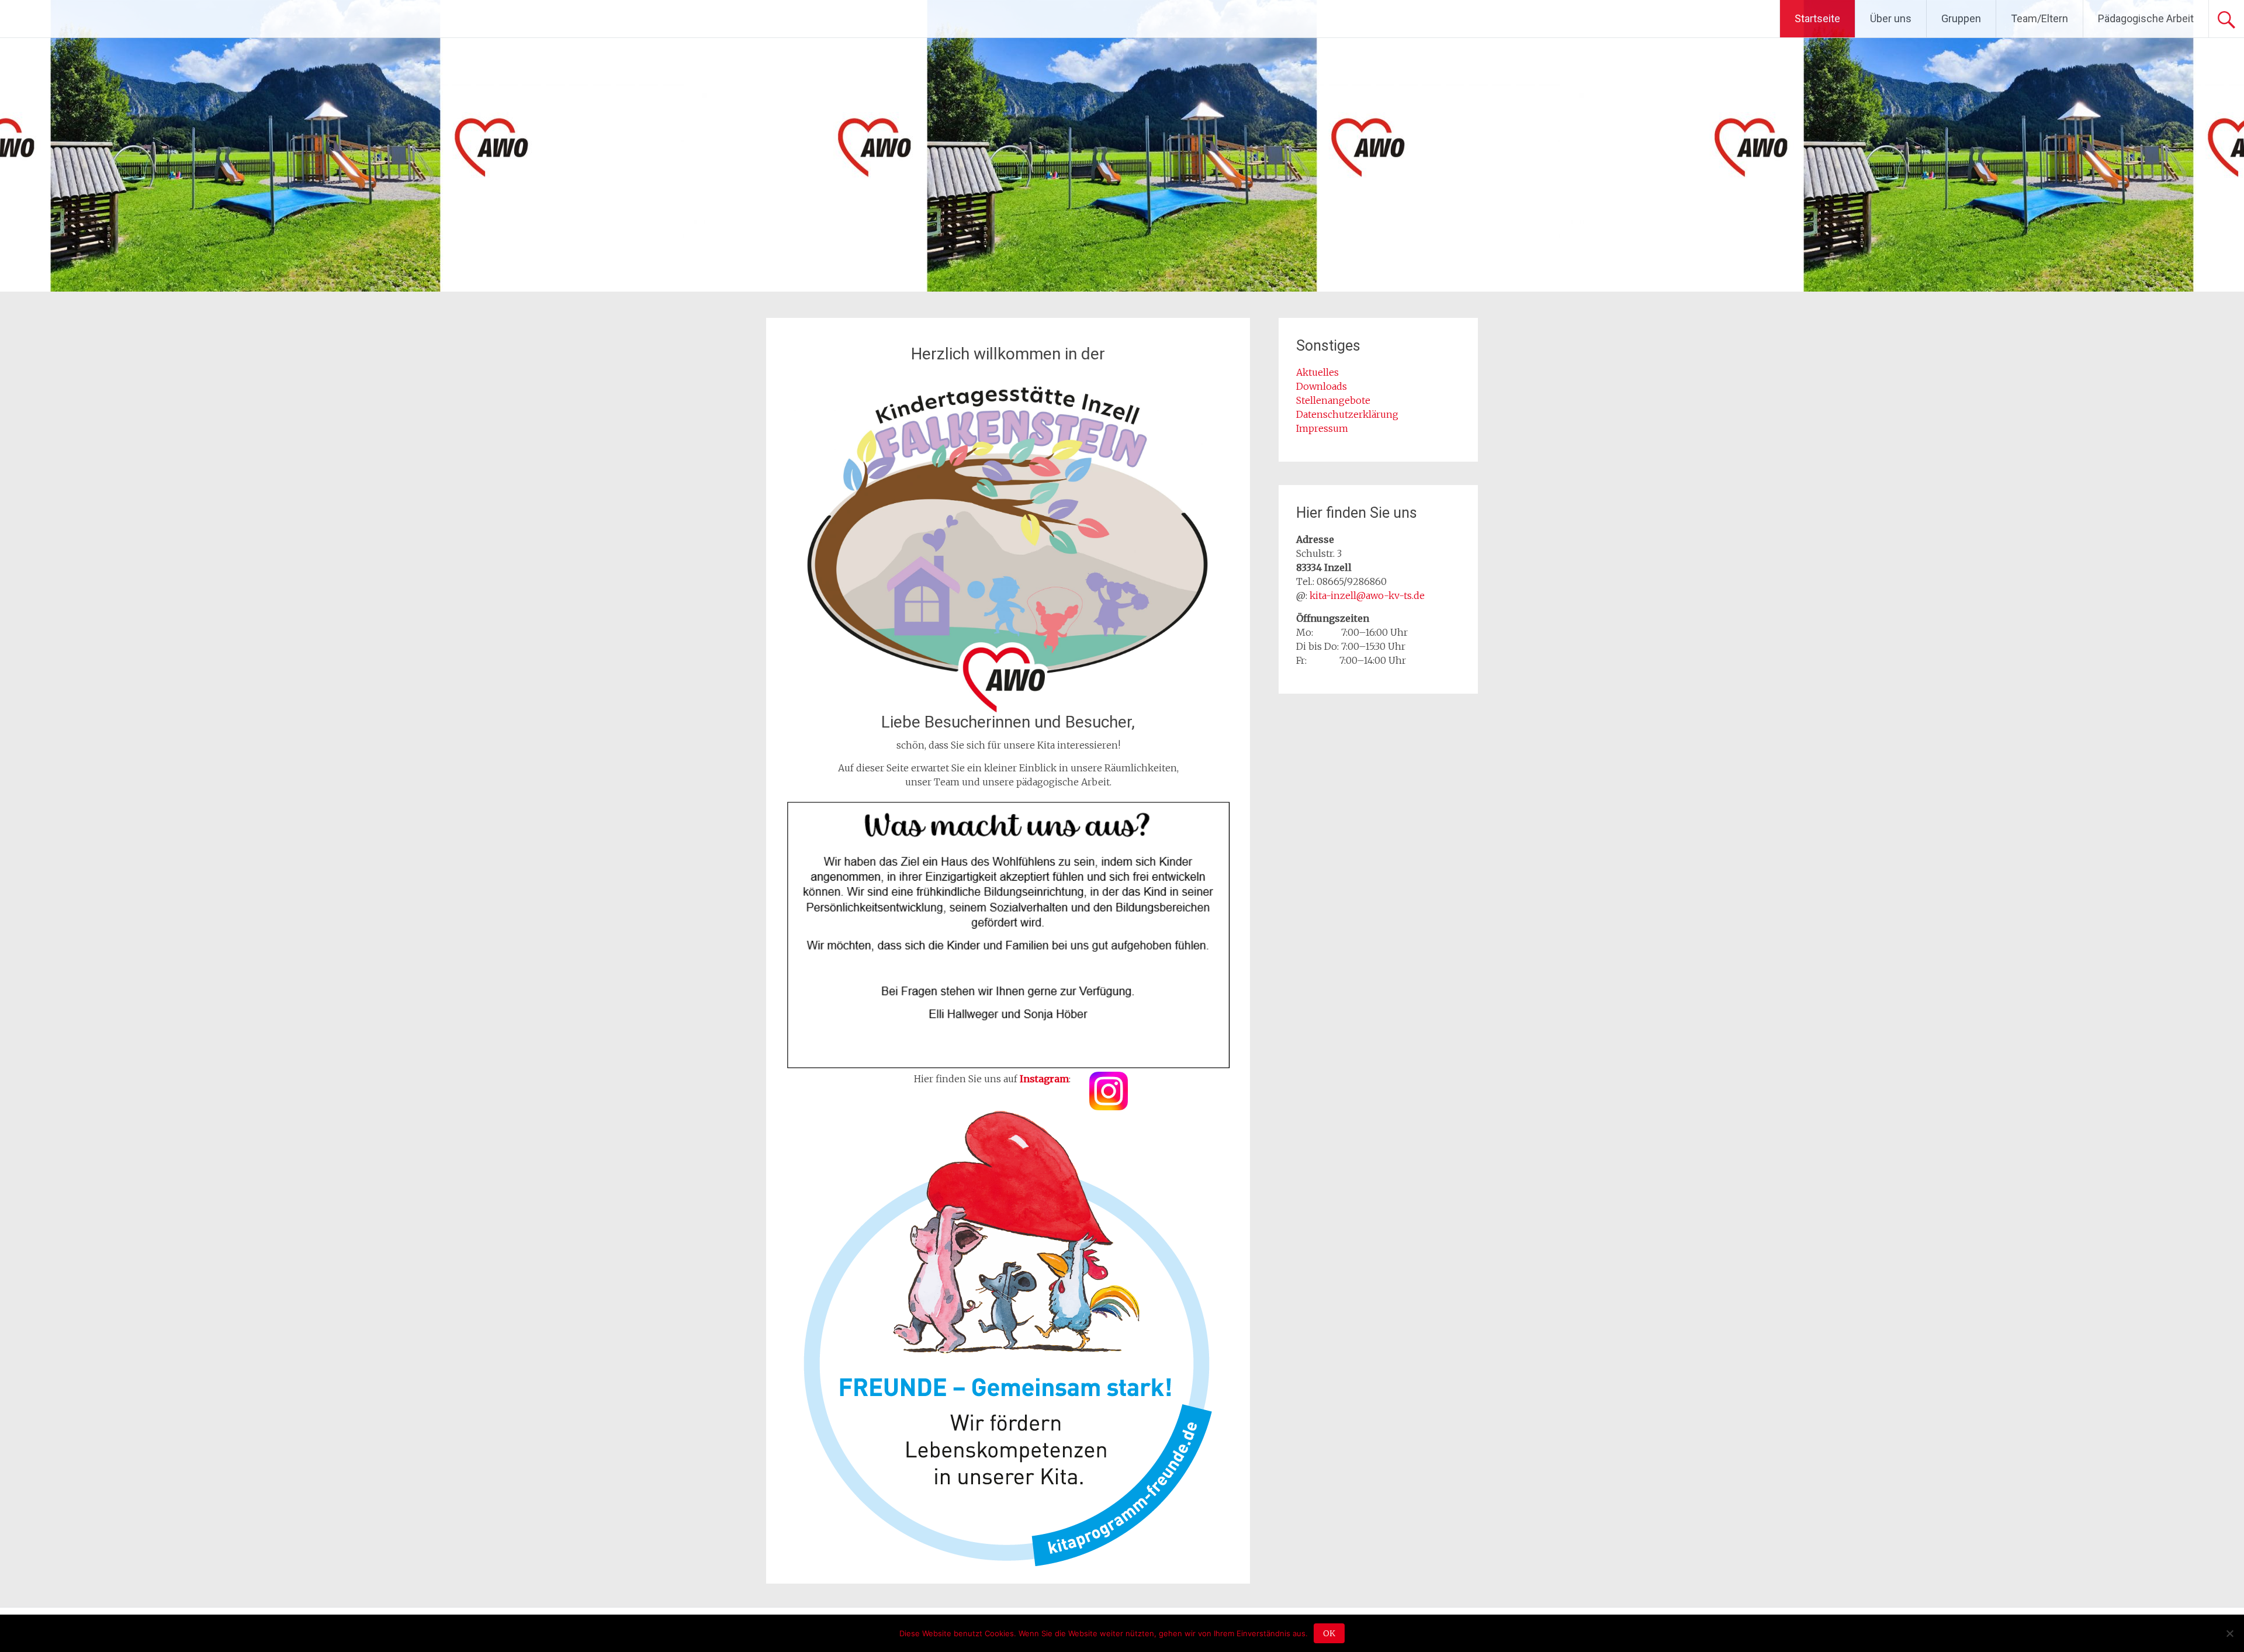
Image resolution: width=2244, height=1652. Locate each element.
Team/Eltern (2039, 18)
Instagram (1044, 1079)
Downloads (1322, 386)
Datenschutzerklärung (1347, 414)
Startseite (1817, 18)
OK (1329, 1633)
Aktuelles (1317, 372)
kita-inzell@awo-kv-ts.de (1367, 595)
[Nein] (2229, 1633)
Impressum (1322, 428)
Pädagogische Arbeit (2146, 18)
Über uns (1891, 18)
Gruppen (1961, 18)
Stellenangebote (1333, 400)
